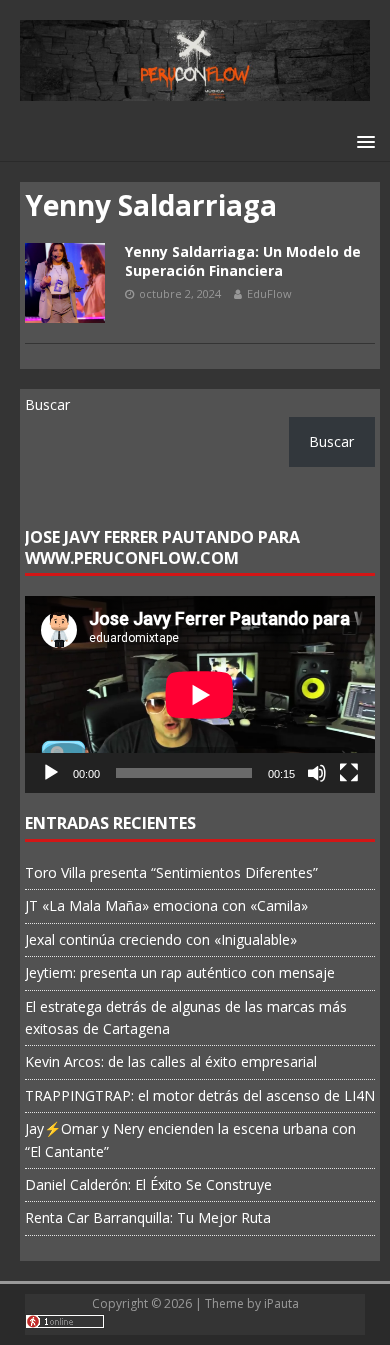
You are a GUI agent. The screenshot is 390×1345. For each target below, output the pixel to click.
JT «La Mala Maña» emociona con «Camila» (166, 905)
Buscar (47, 404)
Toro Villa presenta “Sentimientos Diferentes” (171, 872)
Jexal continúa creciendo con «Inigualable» (161, 939)
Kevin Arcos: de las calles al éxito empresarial (171, 1061)
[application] (200, 694)
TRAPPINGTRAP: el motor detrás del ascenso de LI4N (200, 1095)
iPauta (281, 1303)
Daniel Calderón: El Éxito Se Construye (148, 1184)
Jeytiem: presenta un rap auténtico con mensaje (180, 972)
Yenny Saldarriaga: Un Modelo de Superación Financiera (243, 260)
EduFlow (269, 293)
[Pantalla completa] (349, 773)
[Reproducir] (51, 773)
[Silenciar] (317, 773)
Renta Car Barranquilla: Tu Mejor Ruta (148, 1217)
